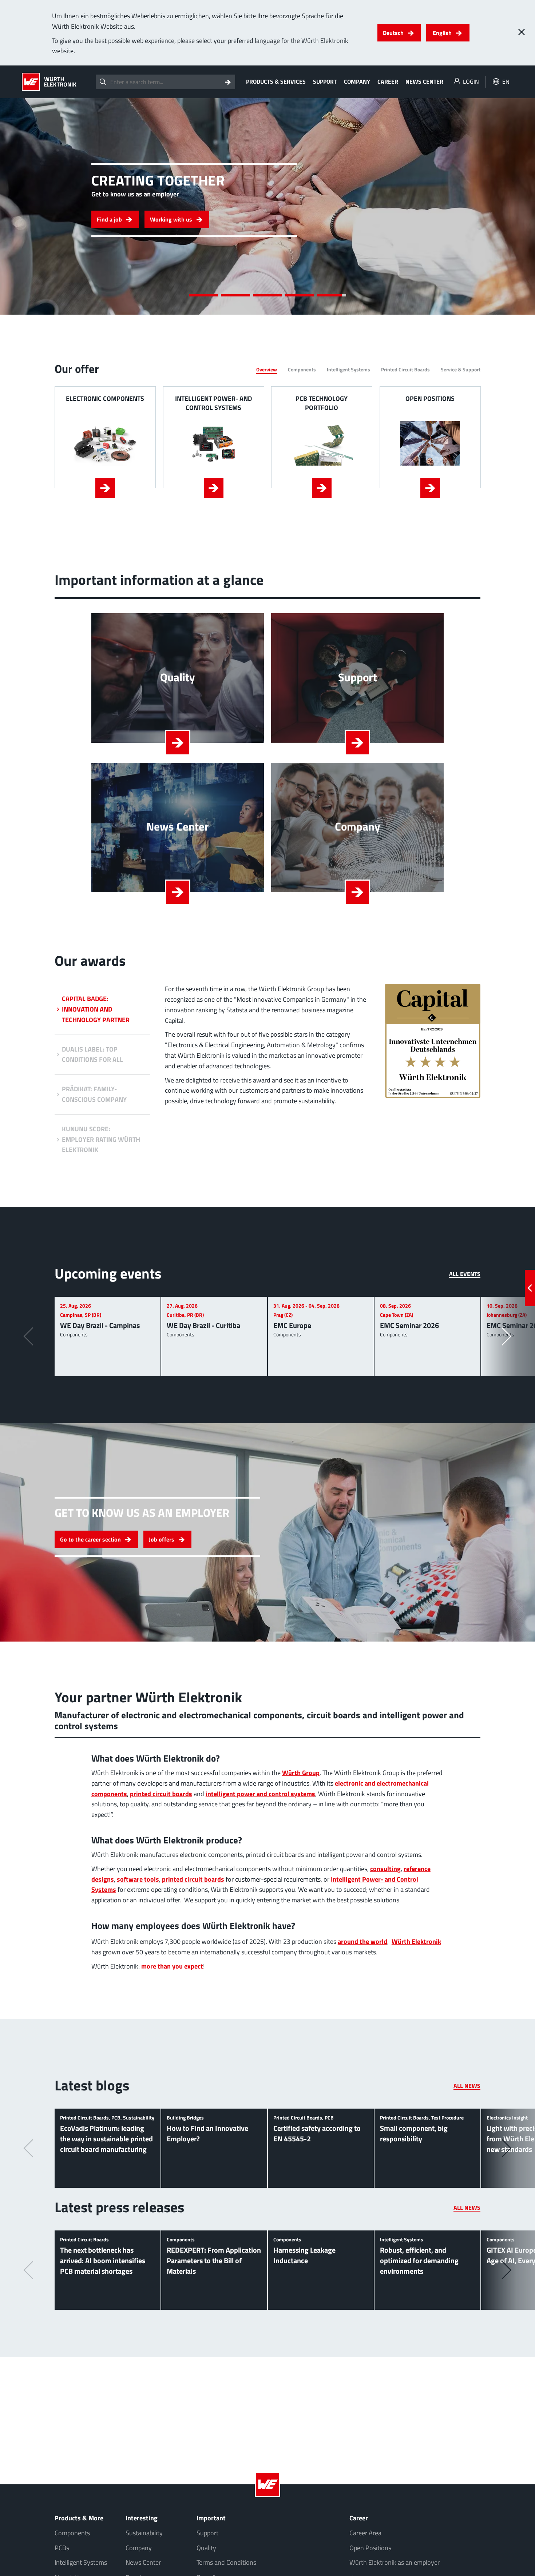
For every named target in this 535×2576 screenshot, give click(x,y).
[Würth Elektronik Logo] (49, 82)
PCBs (62, 2548)
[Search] (228, 82)
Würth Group (301, 1773)
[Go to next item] (509, 206)
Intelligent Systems (81, 2562)
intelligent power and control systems (260, 1794)
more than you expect (172, 1966)
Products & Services (276, 81)
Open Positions (370, 2548)
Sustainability (144, 2533)
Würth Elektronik (416, 1941)
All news (467, 2086)
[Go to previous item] (26, 206)
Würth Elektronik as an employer (395, 2562)
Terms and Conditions (226, 2562)
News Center (424, 81)
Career (388, 81)
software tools (138, 1879)
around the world (362, 1941)
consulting (385, 1869)
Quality (206, 2548)
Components (72, 2533)
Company (357, 81)
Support (325, 81)
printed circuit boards (161, 1794)
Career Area (365, 2533)
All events (465, 1274)
